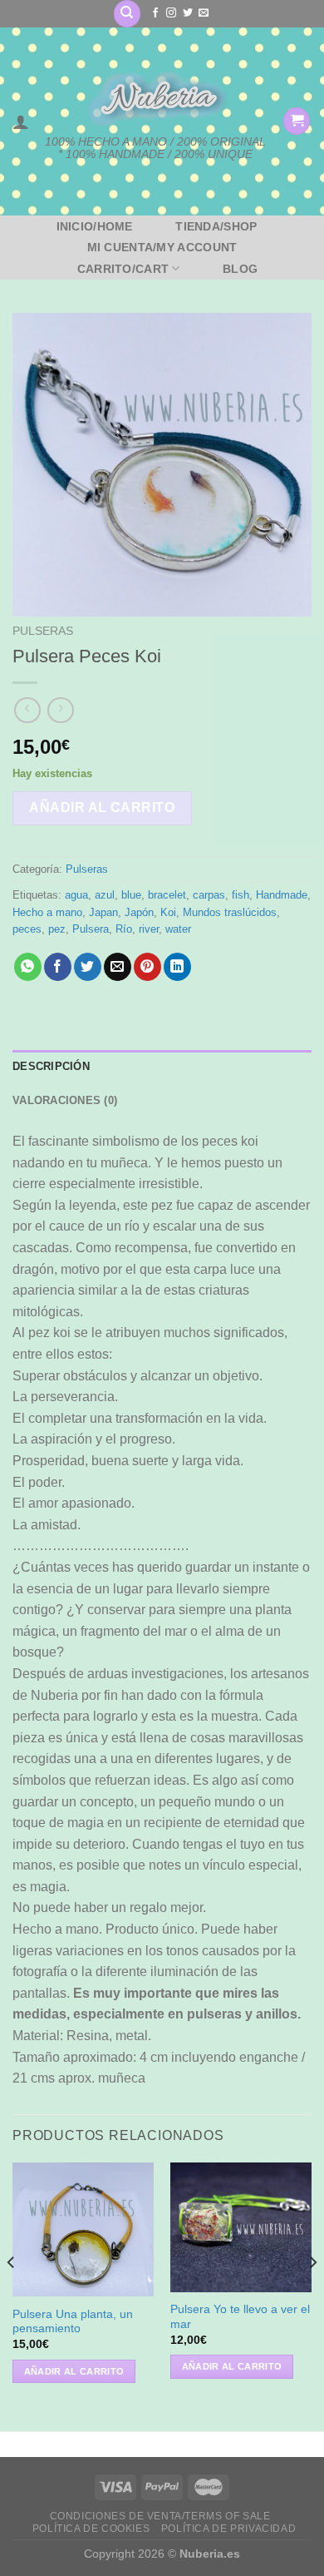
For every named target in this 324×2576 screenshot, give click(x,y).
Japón (139, 912)
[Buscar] (127, 14)
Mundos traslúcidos (230, 912)
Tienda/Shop (216, 226)
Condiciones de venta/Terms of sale (160, 2516)
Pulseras (43, 631)
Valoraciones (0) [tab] (65, 1100)
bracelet (167, 895)
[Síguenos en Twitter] (188, 13)
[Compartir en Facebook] (58, 967)
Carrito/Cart (123, 269)
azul (105, 895)
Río (124, 929)
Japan (103, 912)
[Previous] (12, 2295)
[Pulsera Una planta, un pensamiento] (83, 2229)
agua (76, 895)
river (149, 929)
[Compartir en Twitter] (88, 967)
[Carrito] (297, 121)
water (178, 929)
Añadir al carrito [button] (74, 2371)
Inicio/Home (95, 226)
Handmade (282, 895)
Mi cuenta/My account (162, 247)
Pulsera (91, 929)
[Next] (312, 2295)
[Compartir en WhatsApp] (28, 967)
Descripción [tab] (51, 1066)
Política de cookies (91, 2529)
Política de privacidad (228, 2529)
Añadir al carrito (102, 807)
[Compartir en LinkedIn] (177, 967)
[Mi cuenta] (21, 121)
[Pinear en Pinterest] (147, 967)
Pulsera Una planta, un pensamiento (73, 2322)
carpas (209, 895)
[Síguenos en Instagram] (171, 13)
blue (131, 895)
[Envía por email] (118, 967)
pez (57, 929)
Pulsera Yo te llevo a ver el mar (240, 2317)
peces (27, 929)
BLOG (240, 269)
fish (241, 895)
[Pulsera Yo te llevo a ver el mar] (241, 2227)
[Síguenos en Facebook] (155, 13)
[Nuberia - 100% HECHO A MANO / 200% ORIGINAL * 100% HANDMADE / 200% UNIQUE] (156, 99)
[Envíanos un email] (204, 13)
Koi (168, 912)
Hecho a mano (47, 912)
